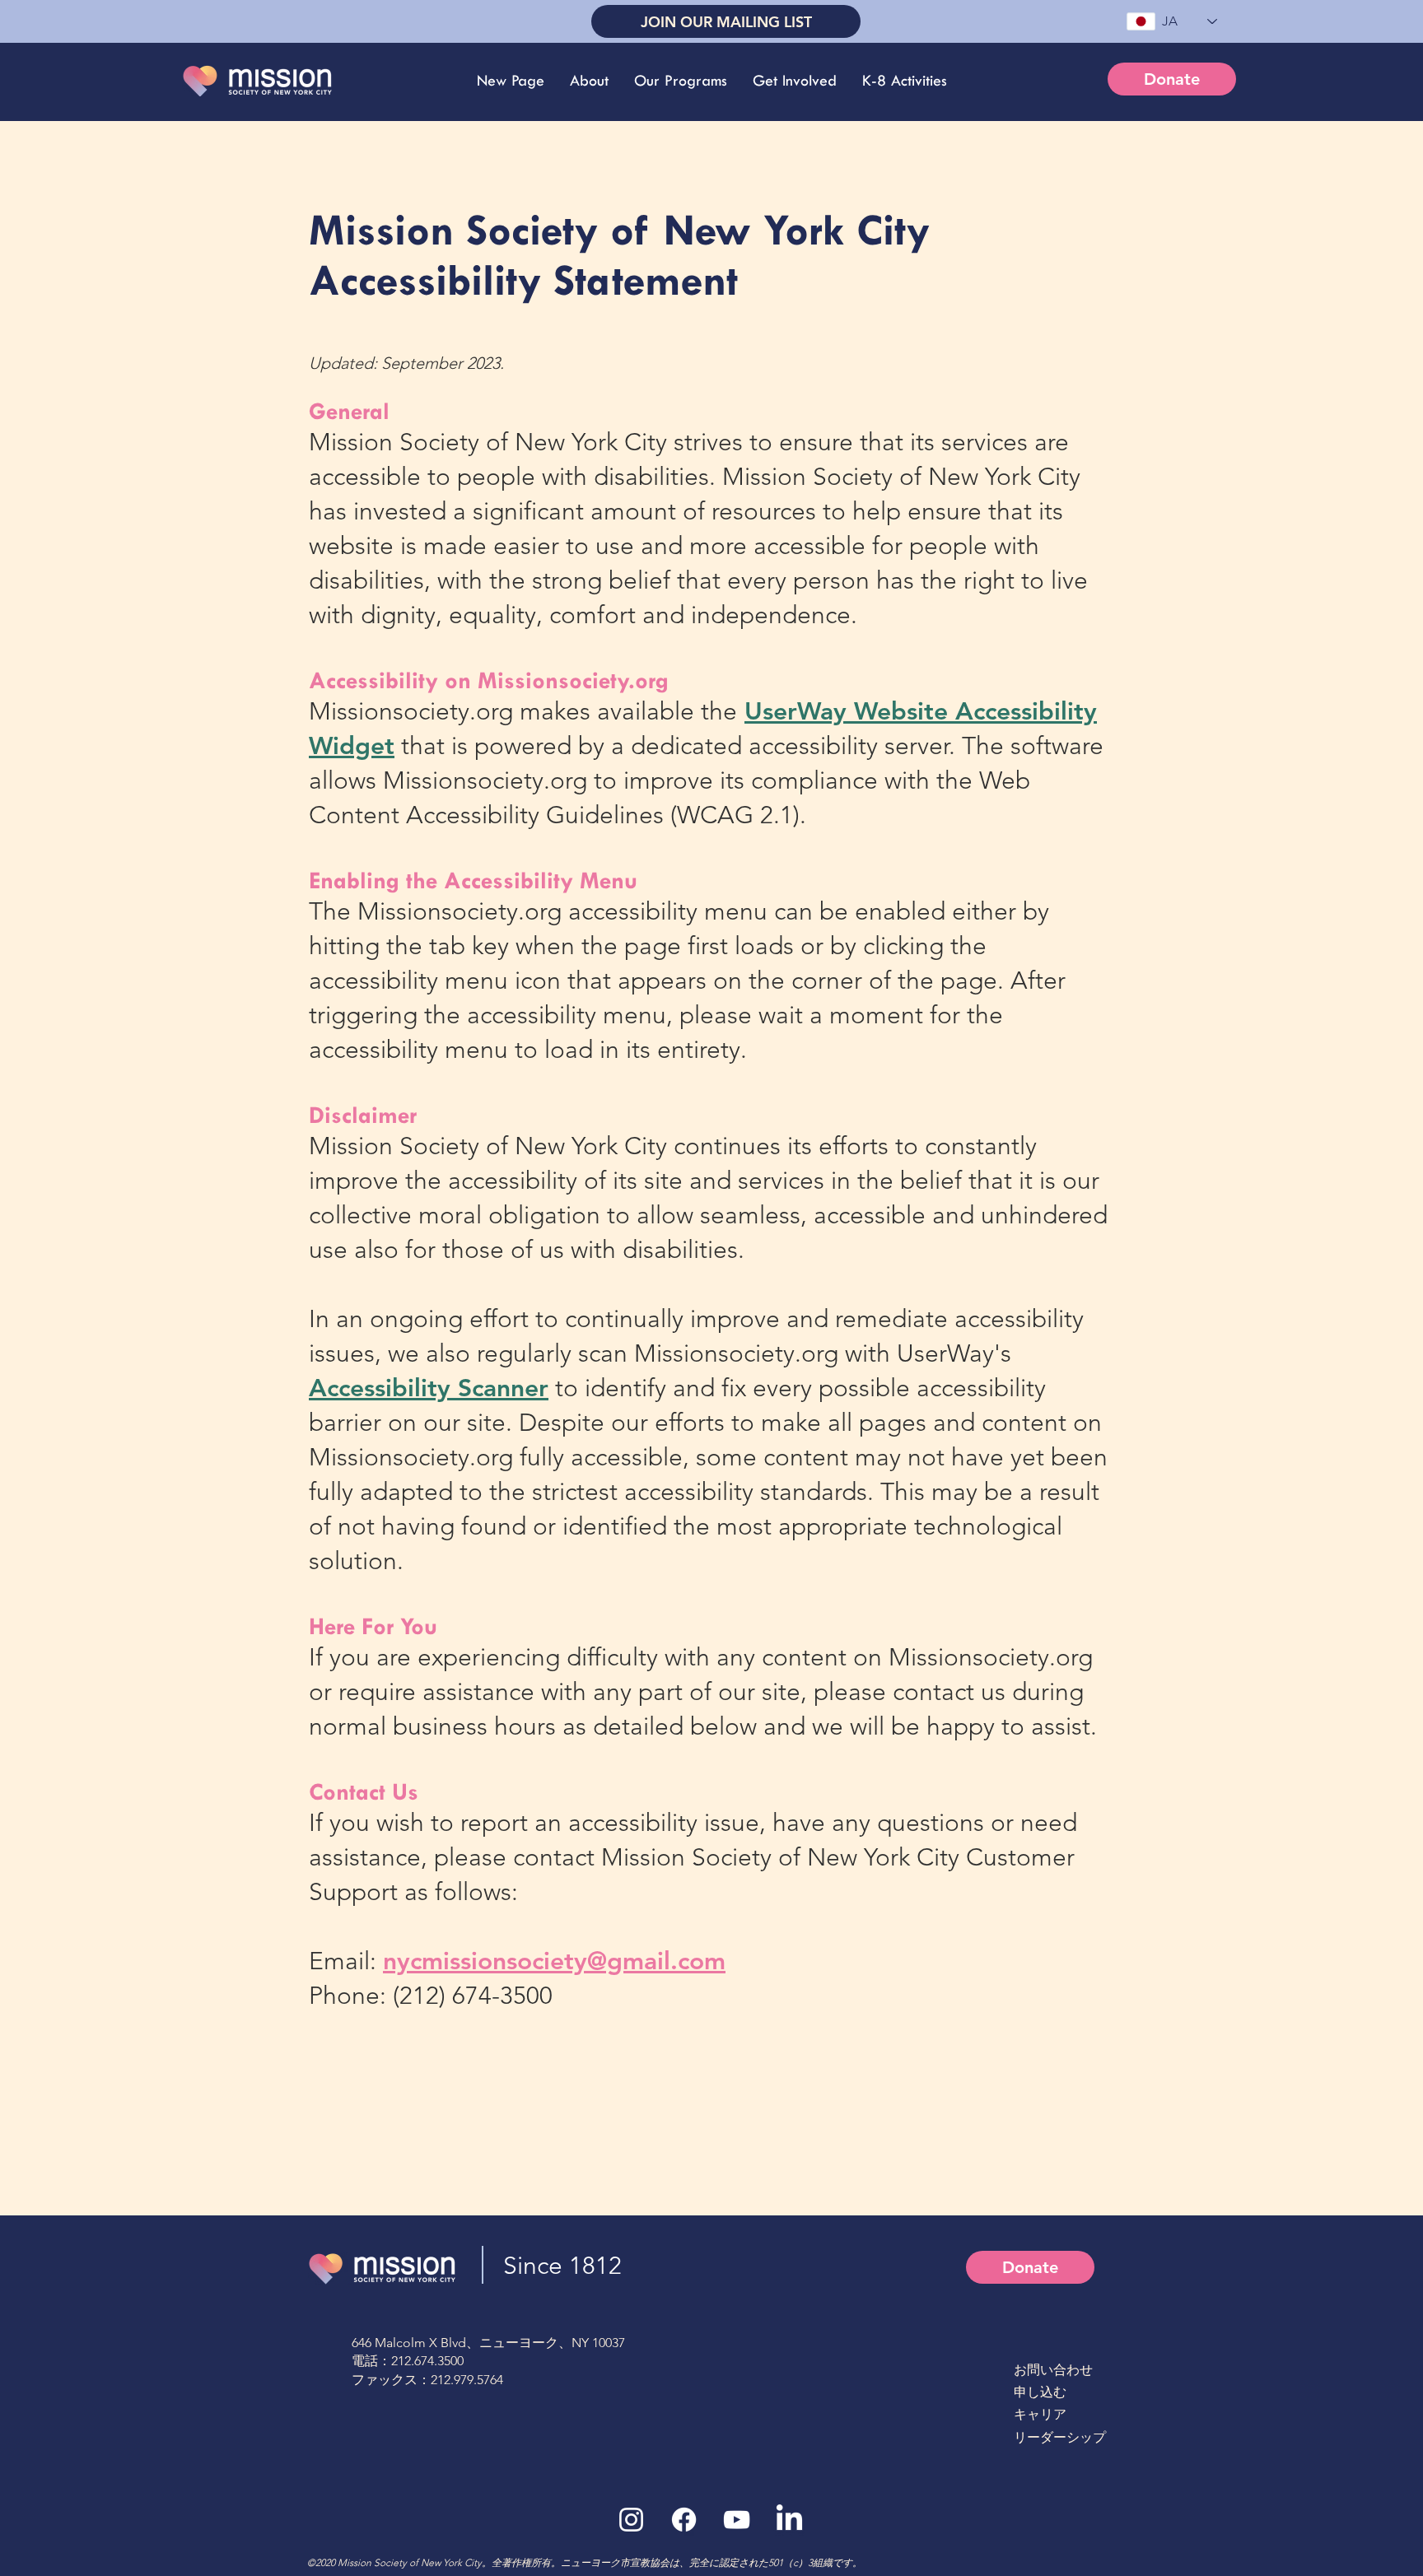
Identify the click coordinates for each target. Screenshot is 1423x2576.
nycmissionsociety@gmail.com (554, 1961)
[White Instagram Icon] (631, 2520)
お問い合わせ (1053, 2370)
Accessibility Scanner (429, 1388)
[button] (589, 81)
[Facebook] (684, 2520)
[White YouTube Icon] (737, 2520)
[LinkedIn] (789, 2520)
